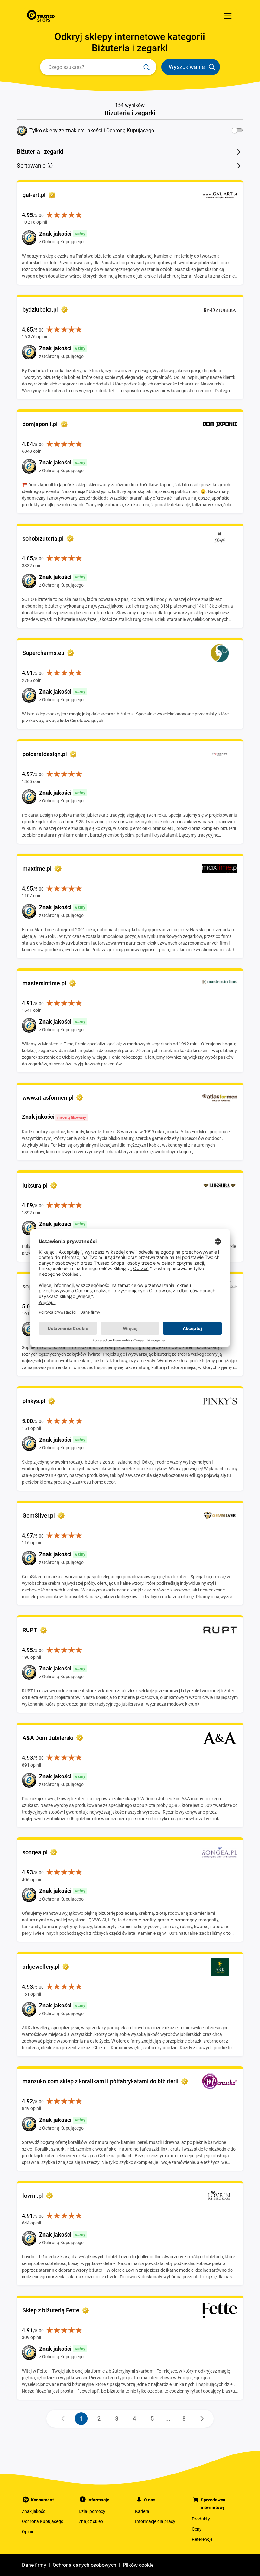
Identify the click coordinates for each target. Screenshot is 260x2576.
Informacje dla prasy (155, 2521)
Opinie (28, 2532)
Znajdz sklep (91, 2521)
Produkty (201, 2519)
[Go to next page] (202, 2419)
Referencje (202, 2539)
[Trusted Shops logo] (41, 16)
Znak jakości (34, 2511)
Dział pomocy (92, 2511)
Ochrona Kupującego (43, 2521)
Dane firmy (34, 2565)
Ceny (197, 2529)
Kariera (142, 2511)
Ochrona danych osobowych (84, 2565)
